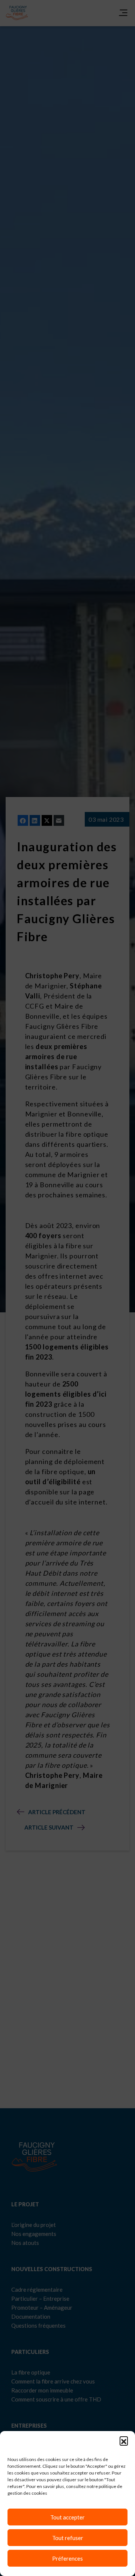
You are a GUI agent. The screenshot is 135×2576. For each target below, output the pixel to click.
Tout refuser (68, 2538)
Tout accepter (67, 2517)
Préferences (67, 2558)
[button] (124, 2440)
